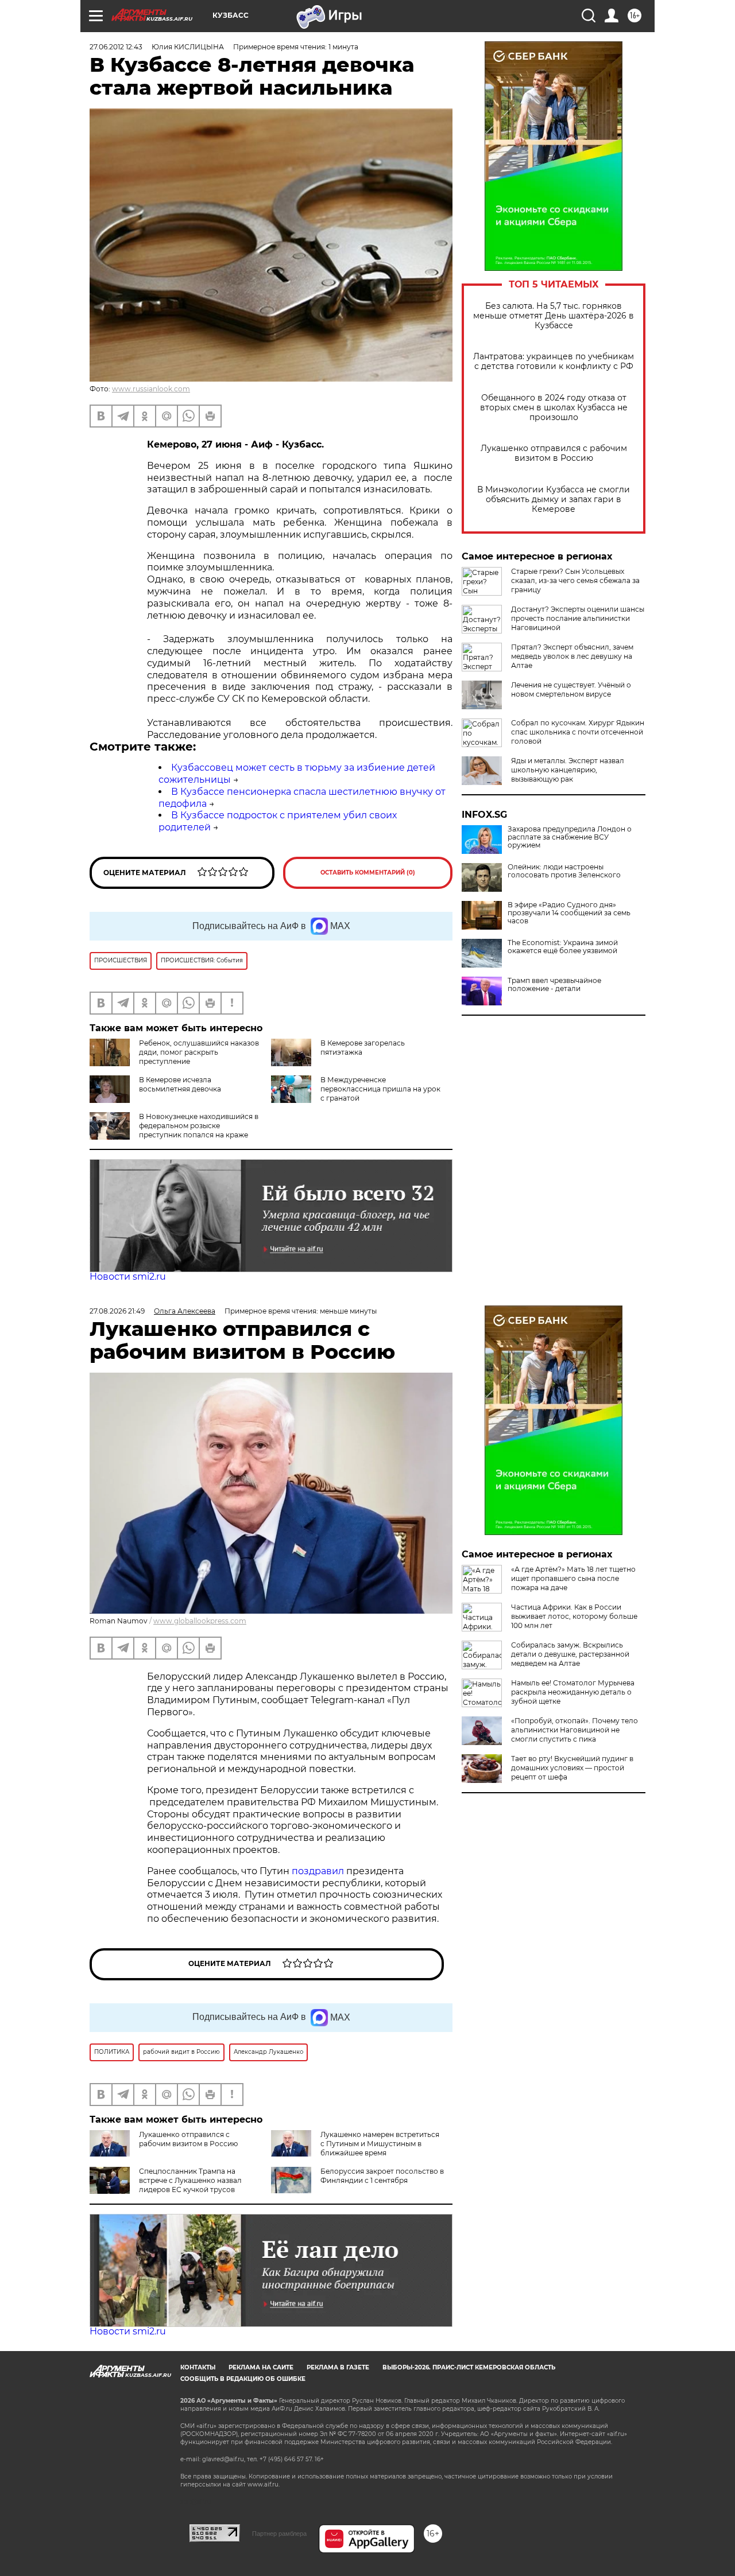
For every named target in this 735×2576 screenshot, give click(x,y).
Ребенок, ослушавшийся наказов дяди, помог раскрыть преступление (199, 1052)
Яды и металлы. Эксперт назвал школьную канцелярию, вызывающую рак (568, 770)
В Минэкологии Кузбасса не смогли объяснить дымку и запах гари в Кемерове (554, 500)
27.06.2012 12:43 (116, 47)
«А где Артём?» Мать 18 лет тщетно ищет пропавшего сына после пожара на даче (573, 1578)
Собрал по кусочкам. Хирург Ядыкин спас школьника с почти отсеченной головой (578, 732)
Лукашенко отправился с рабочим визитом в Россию (554, 453)
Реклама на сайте (261, 2367)
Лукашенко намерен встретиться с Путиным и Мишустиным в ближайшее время (380, 2144)
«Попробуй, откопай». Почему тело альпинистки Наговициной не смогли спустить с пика (575, 1730)
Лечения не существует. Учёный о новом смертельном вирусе (571, 689)
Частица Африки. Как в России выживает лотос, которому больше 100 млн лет (574, 1616)
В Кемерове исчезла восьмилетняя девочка (180, 1084)
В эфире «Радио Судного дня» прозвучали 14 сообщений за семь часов (569, 913)
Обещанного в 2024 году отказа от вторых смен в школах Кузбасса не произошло (554, 408)
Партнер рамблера (279, 2534)
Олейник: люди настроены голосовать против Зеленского (564, 871)
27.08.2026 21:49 (117, 1311)
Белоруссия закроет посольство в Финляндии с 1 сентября (382, 2176)
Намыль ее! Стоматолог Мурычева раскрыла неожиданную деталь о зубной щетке (573, 1692)
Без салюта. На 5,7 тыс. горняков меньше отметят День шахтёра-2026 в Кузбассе (554, 316)
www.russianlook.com (151, 389)
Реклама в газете (338, 2367)
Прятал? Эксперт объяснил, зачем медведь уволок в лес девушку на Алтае (572, 656)
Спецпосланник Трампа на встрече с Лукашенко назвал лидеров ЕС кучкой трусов (190, 2180)
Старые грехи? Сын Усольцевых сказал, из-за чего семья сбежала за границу (575, 580)
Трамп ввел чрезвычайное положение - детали (554, 985)
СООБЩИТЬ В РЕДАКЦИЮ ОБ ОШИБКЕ (243, 2379)
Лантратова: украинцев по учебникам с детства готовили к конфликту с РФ (554, 362)
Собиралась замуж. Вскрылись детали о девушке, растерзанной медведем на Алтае (570, 1654)
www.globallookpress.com (200, 1621)
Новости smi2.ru (128, 1277)
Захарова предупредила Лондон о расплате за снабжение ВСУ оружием (570, 837)
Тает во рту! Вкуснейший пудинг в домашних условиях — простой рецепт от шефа (572, 1768)
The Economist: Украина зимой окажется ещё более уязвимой (563, 947)
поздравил (319, 1871)
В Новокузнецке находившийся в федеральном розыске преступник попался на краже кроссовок (199, 1130)
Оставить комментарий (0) (368, 873)
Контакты (198, 2367)
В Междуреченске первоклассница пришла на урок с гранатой (380, 1089)
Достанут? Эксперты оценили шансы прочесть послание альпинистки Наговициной (578, 618)
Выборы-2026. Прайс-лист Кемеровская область (469, 2367)
